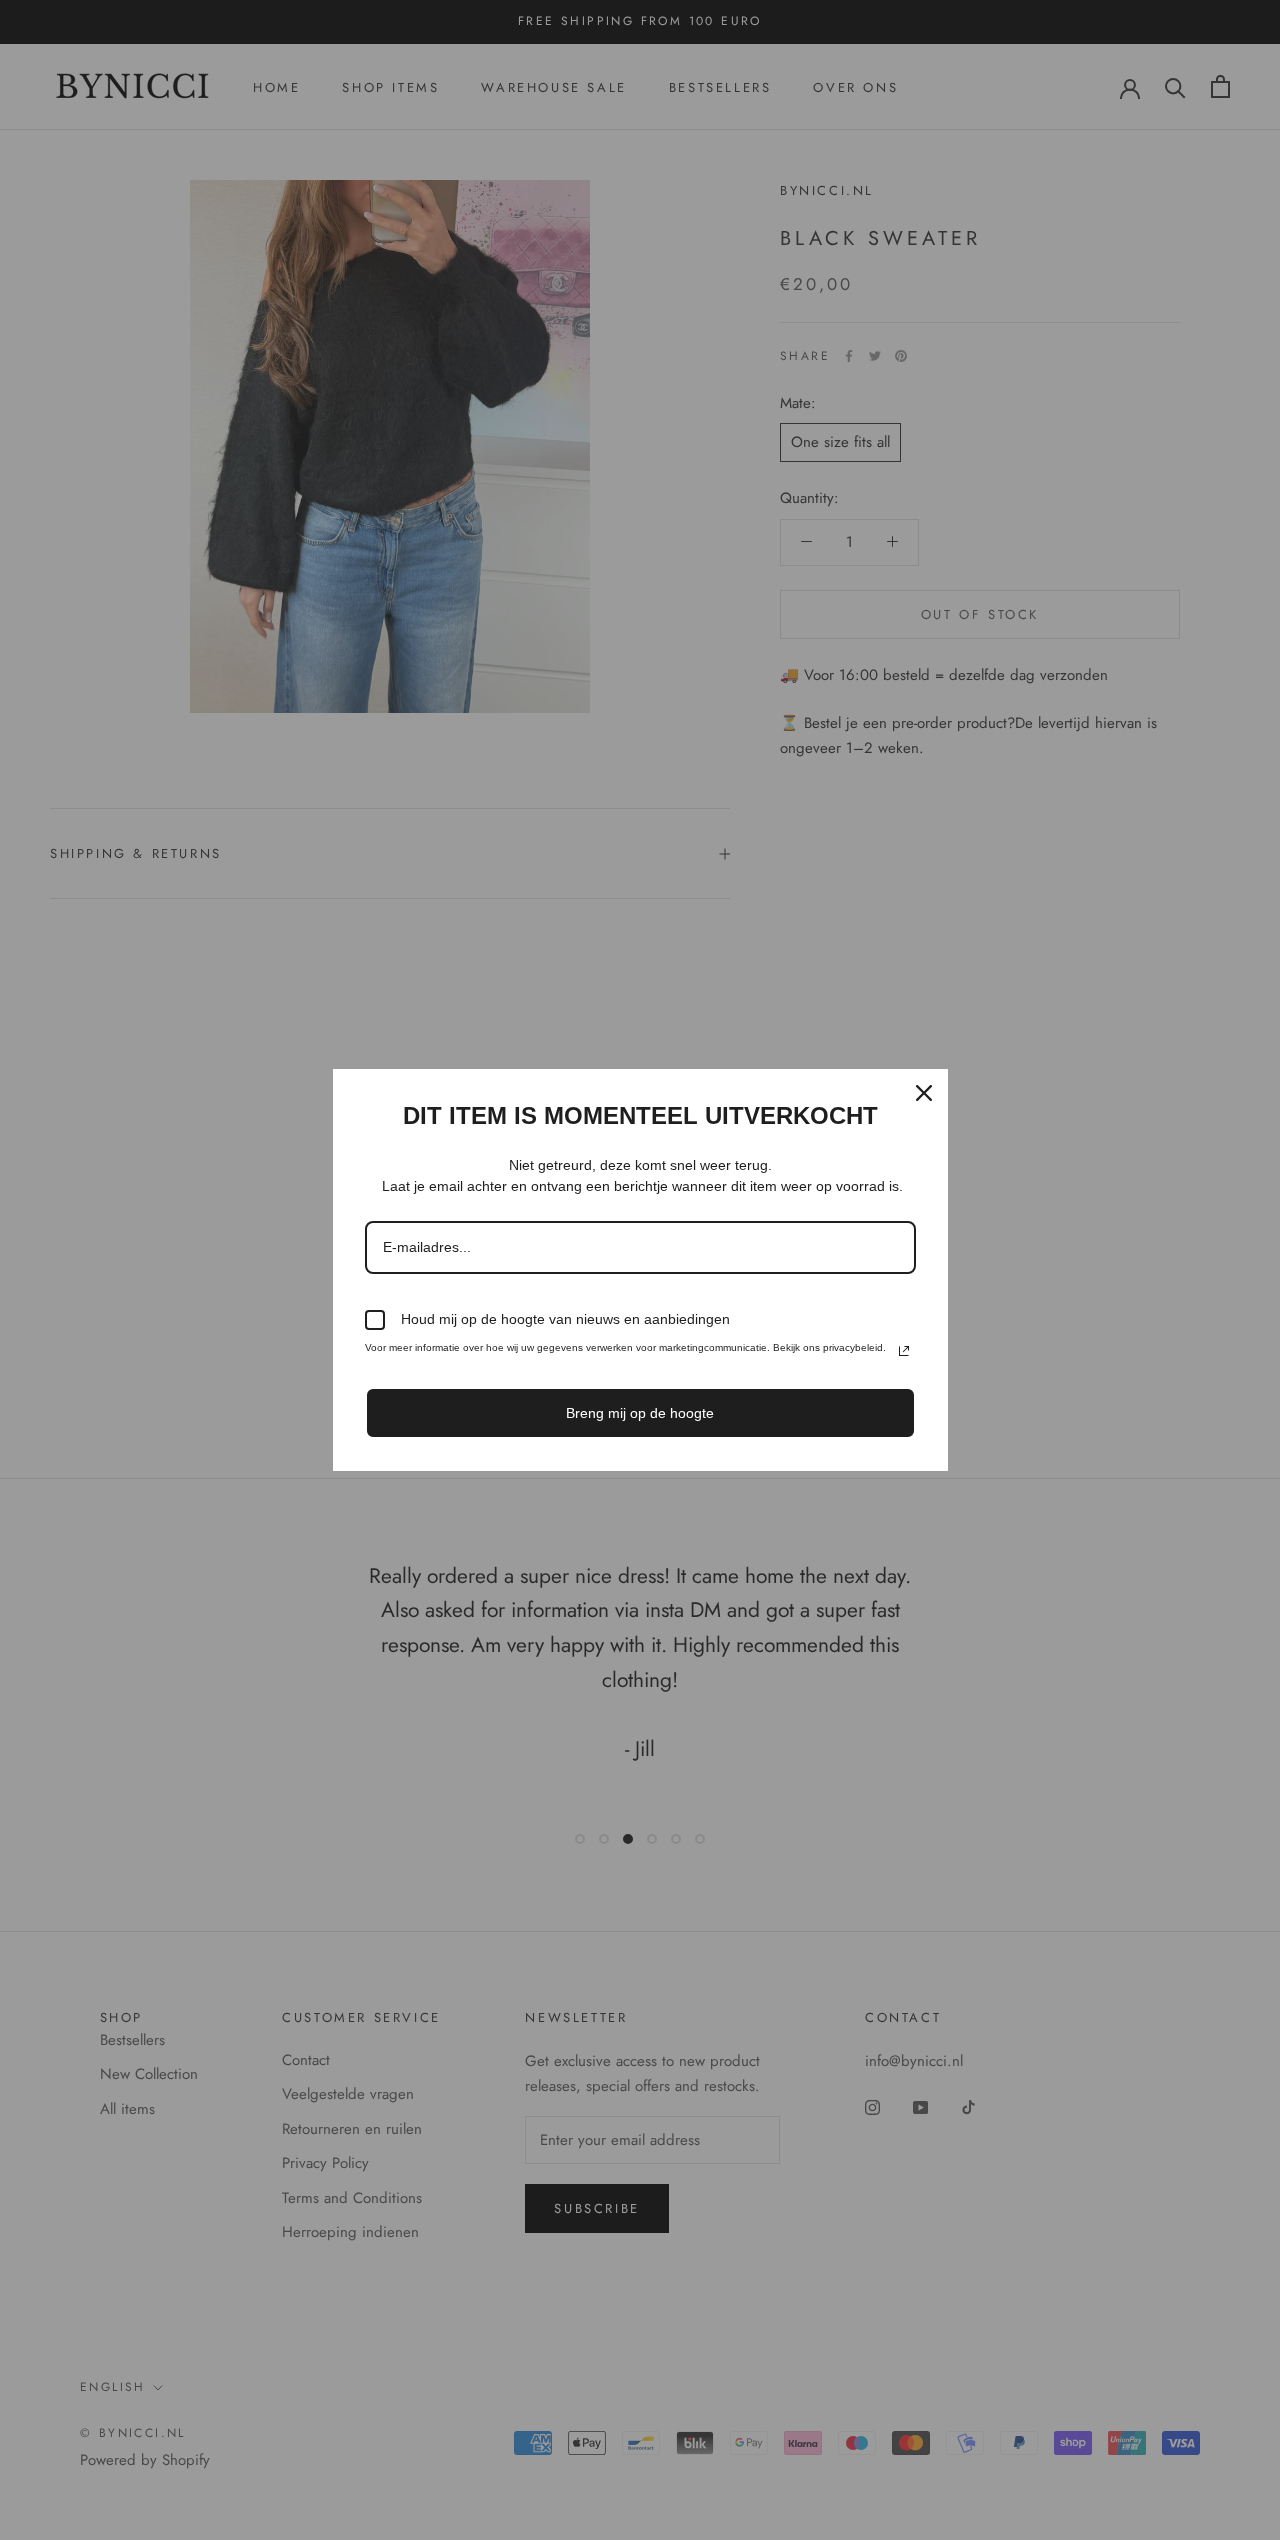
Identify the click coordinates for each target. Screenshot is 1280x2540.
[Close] (924, 1093)
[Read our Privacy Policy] (904, 1351)
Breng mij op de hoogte (640, 1413)
